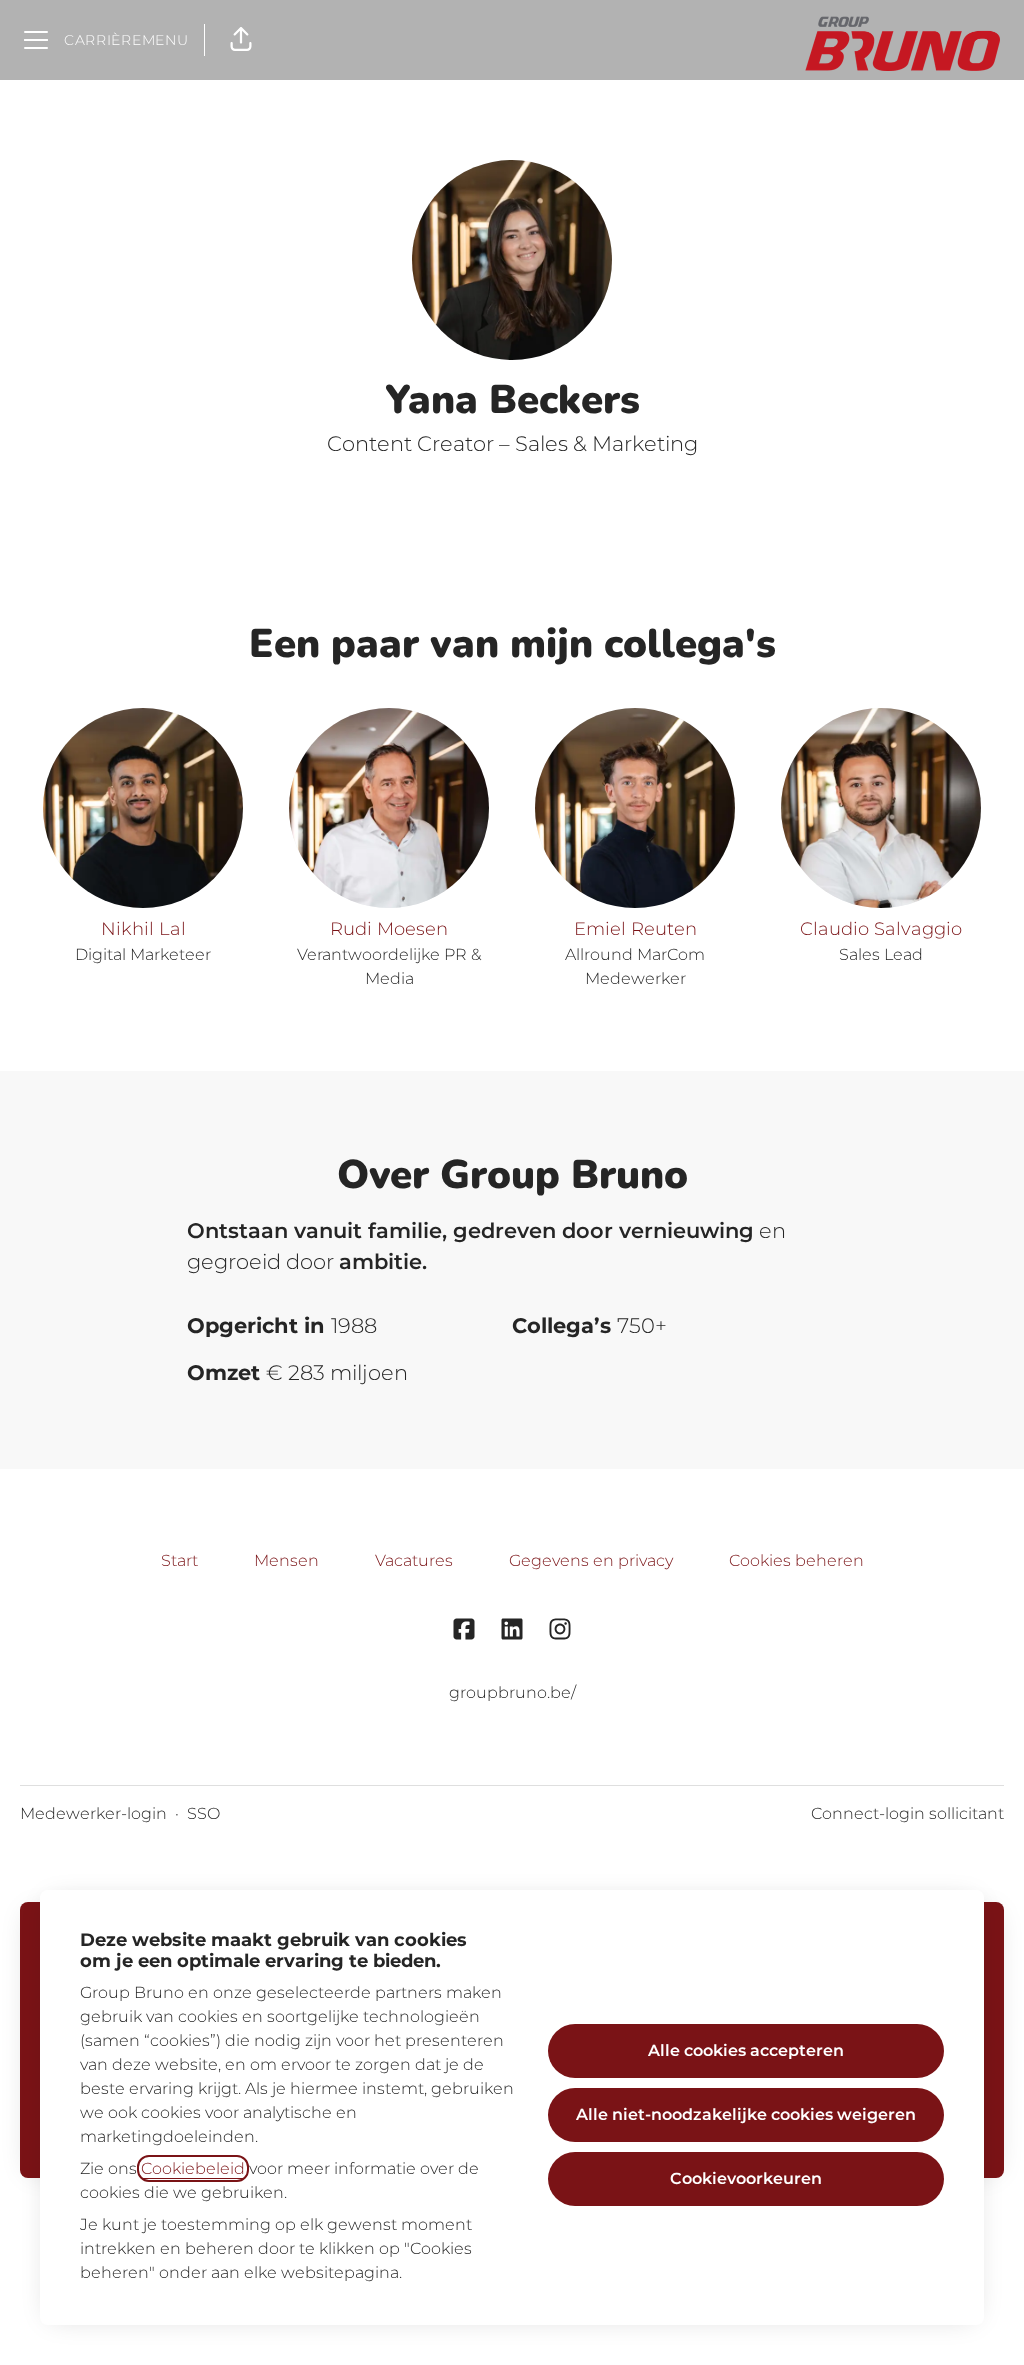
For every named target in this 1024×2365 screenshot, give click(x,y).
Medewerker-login (93, 1813)
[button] (241, 40)
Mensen (286, 1560)
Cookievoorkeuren (746, 2178)
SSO (203, 1813)
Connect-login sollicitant (907, 1813)
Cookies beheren (796, 1560)
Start (179, 1560)
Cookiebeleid (193, 2168)
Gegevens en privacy (591, 1560)
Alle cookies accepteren (746, 2050)
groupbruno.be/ (512, 1692)
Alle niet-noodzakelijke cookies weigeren (746, 2114)
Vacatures (414, 1560)
